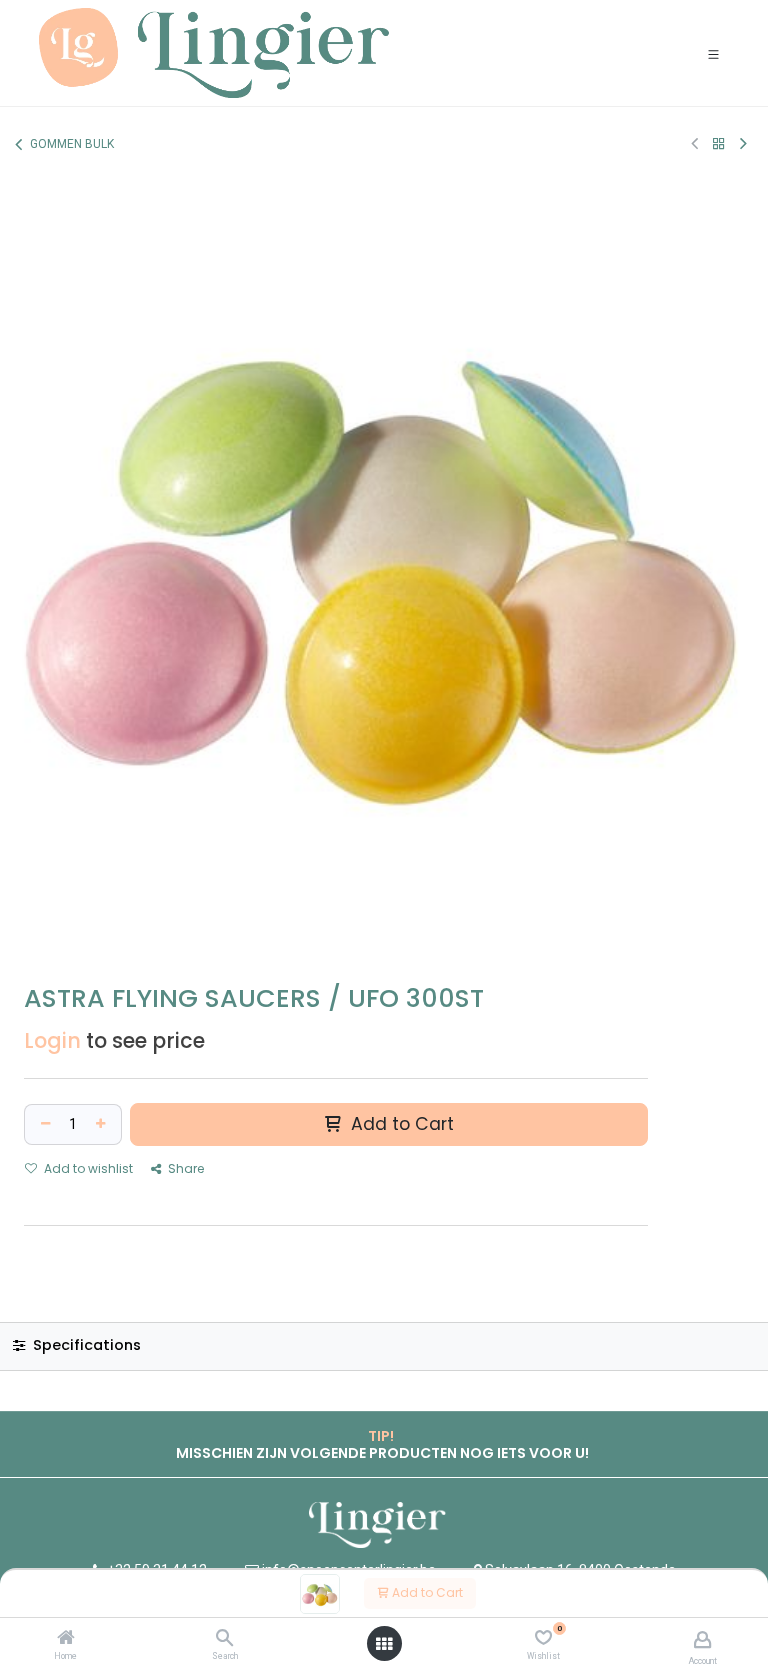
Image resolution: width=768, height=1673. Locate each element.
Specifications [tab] (85, 1345)
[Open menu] (384, 1644)
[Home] (66, 1639)
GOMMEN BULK (72, 144)
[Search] (224, 1639)
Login (52, 1040)
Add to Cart (426, 1592)
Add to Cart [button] (400, 1124)
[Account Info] (702, 1639)
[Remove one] (43, 1124)
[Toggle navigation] (713, 53)
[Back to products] (719, 143)
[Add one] (103, 1124)
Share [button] (184, 1168)
